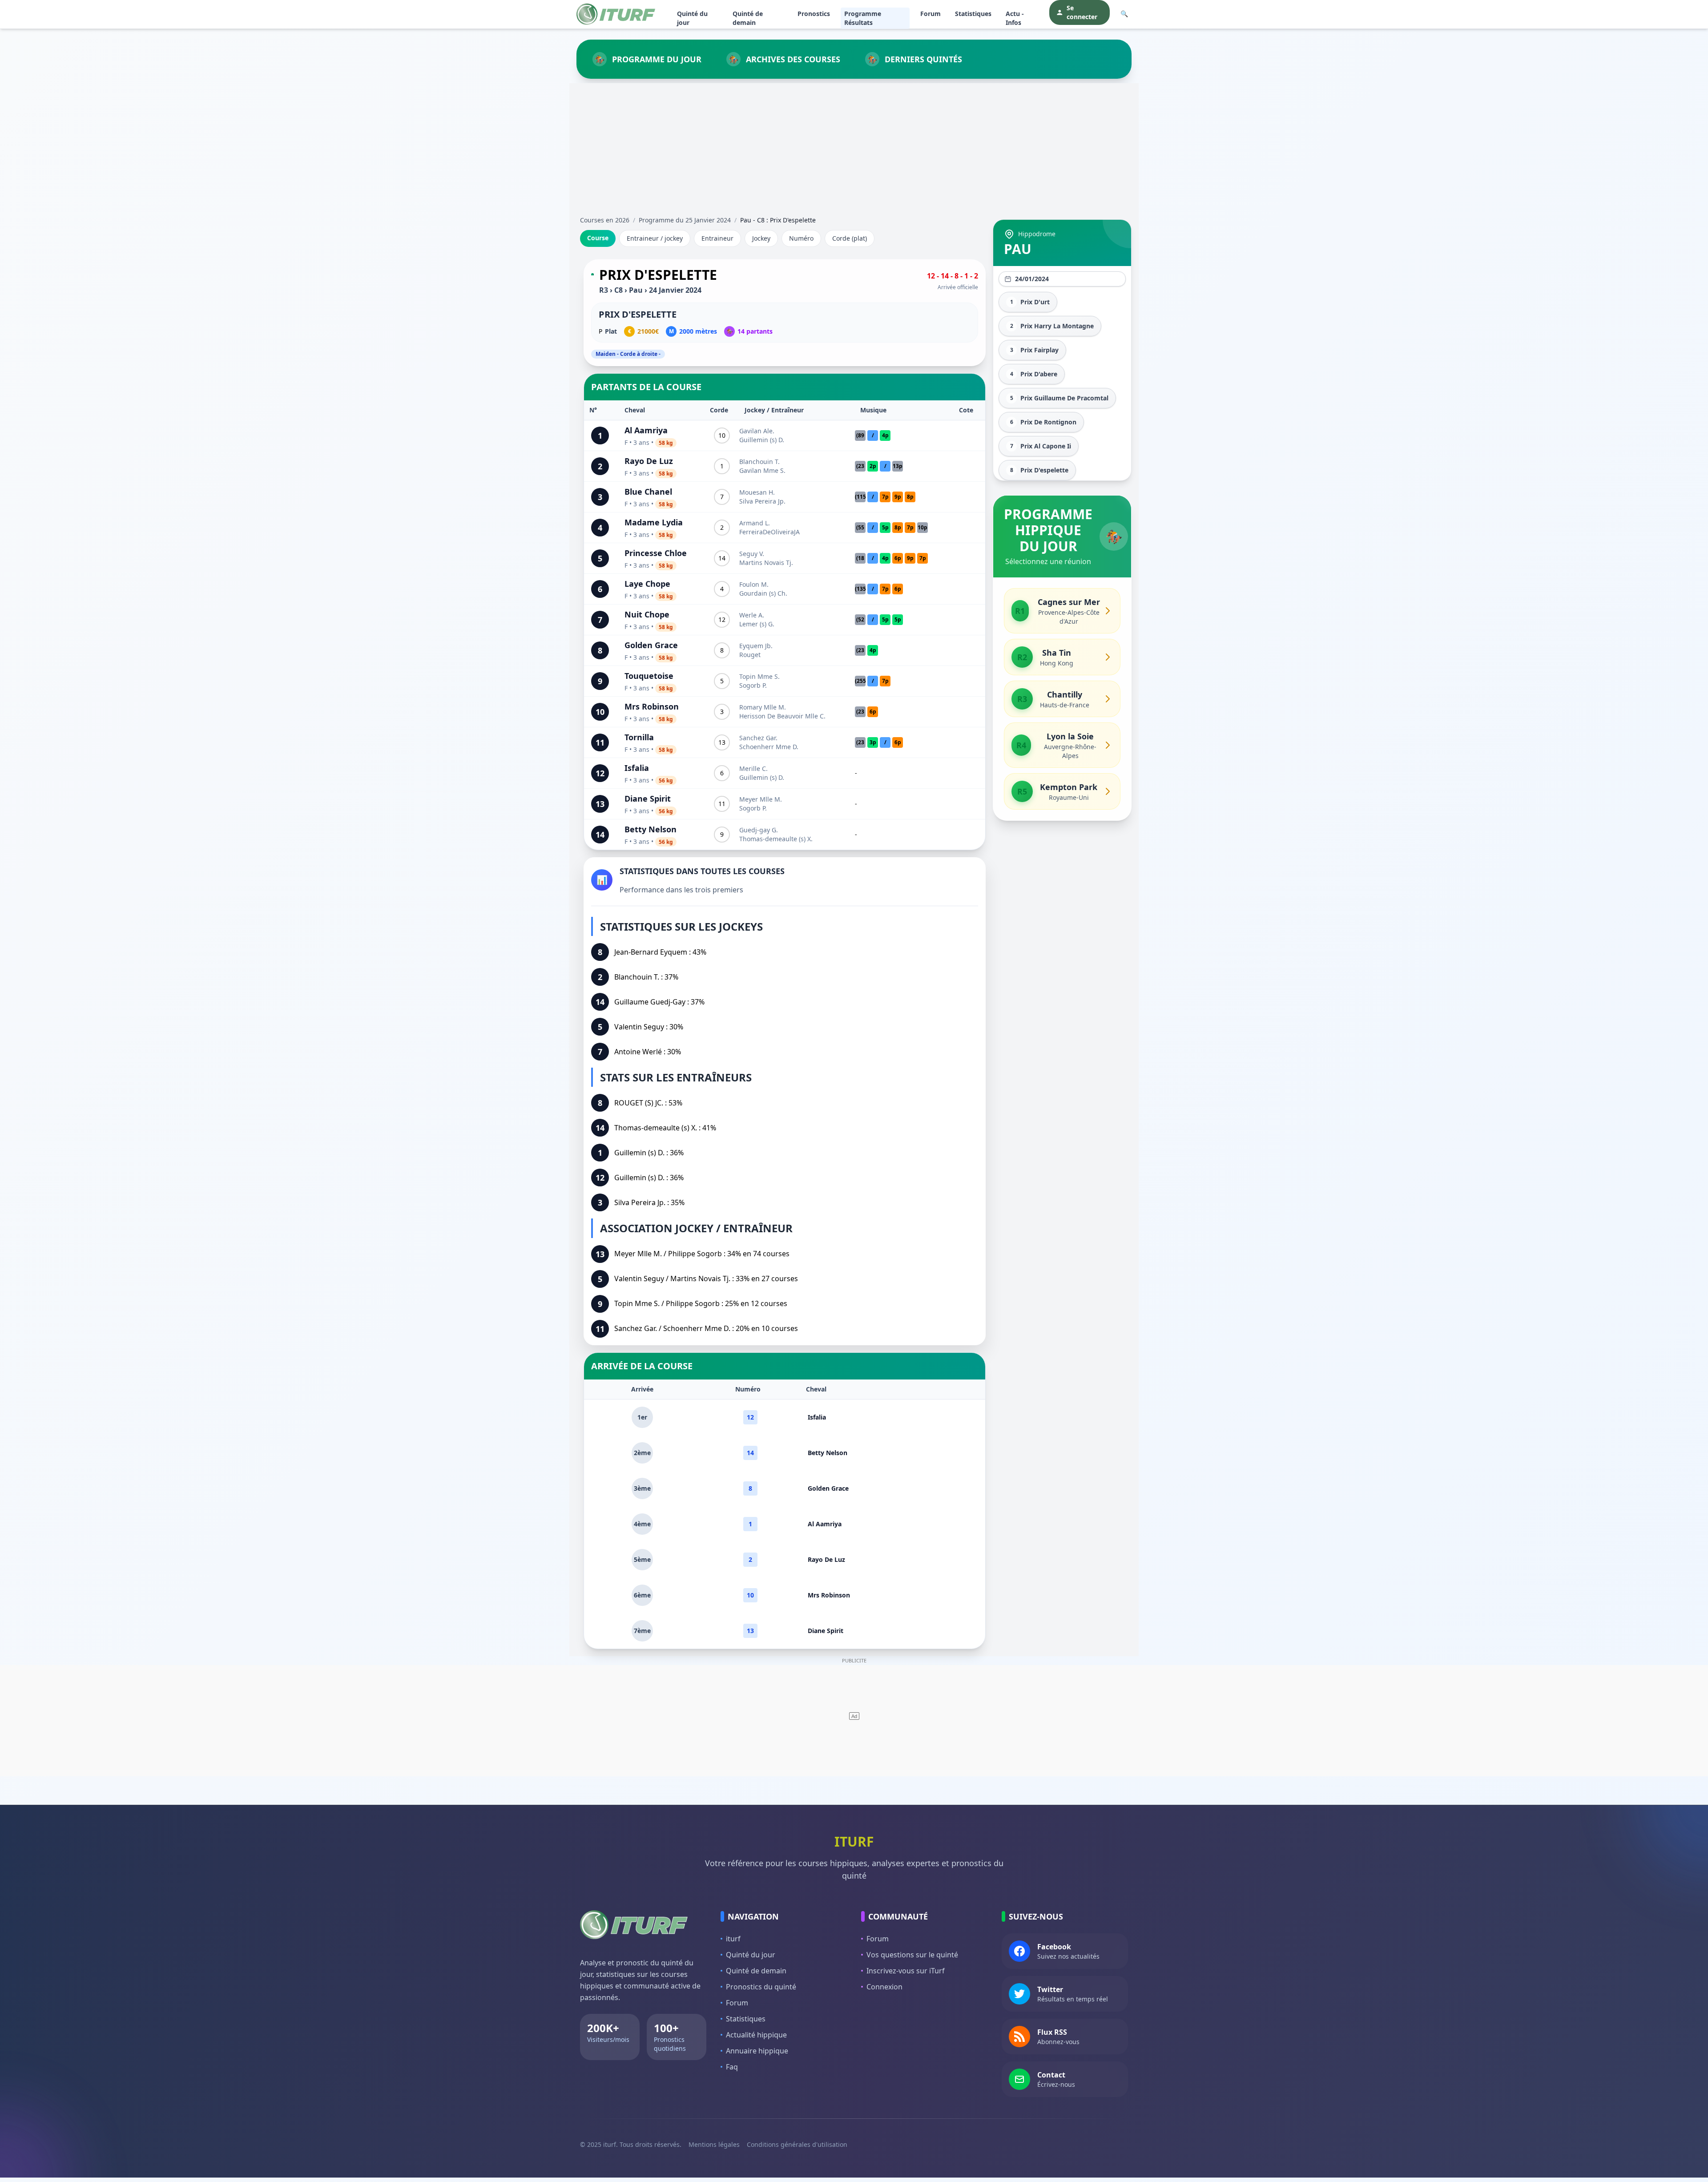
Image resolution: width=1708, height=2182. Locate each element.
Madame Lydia (654, 522)
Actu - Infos (1015, 18)
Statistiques (973, 14)
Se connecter (1082, 12)
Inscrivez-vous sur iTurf (906, 1971)
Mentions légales (714, 2144)
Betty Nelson (651, 829)
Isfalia (637, 768)
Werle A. (752, 615)
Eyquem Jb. (756, 646)
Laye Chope (647, 584)
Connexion (884, 1987)
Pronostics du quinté (761, 1987)
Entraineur (717, 238)
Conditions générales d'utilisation (797, 2144)
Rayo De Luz (649, 461)
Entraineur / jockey (655, 238)
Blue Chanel (648, 492)
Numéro (801, 238)
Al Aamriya (646, 430)
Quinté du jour (692, 18)
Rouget (750, 655)
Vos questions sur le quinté (912, 1955)
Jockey (761, 238)
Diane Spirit (648, 799)
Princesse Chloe (656, 553)
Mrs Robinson (652, 706)
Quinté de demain (748, 18)
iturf (733, 1939)
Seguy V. (752, 554)
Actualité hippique (756, 2035)
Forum (931, 14)
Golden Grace (651, 645)
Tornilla (639, 737)
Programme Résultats (863, 18)
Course (598, 238)
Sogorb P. (753, 685)
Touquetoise (649, 676)
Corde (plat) (850, 238)
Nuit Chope (647, 614)
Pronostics (814, 14)
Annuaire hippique (757, 2051)
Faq (732, 2067)
